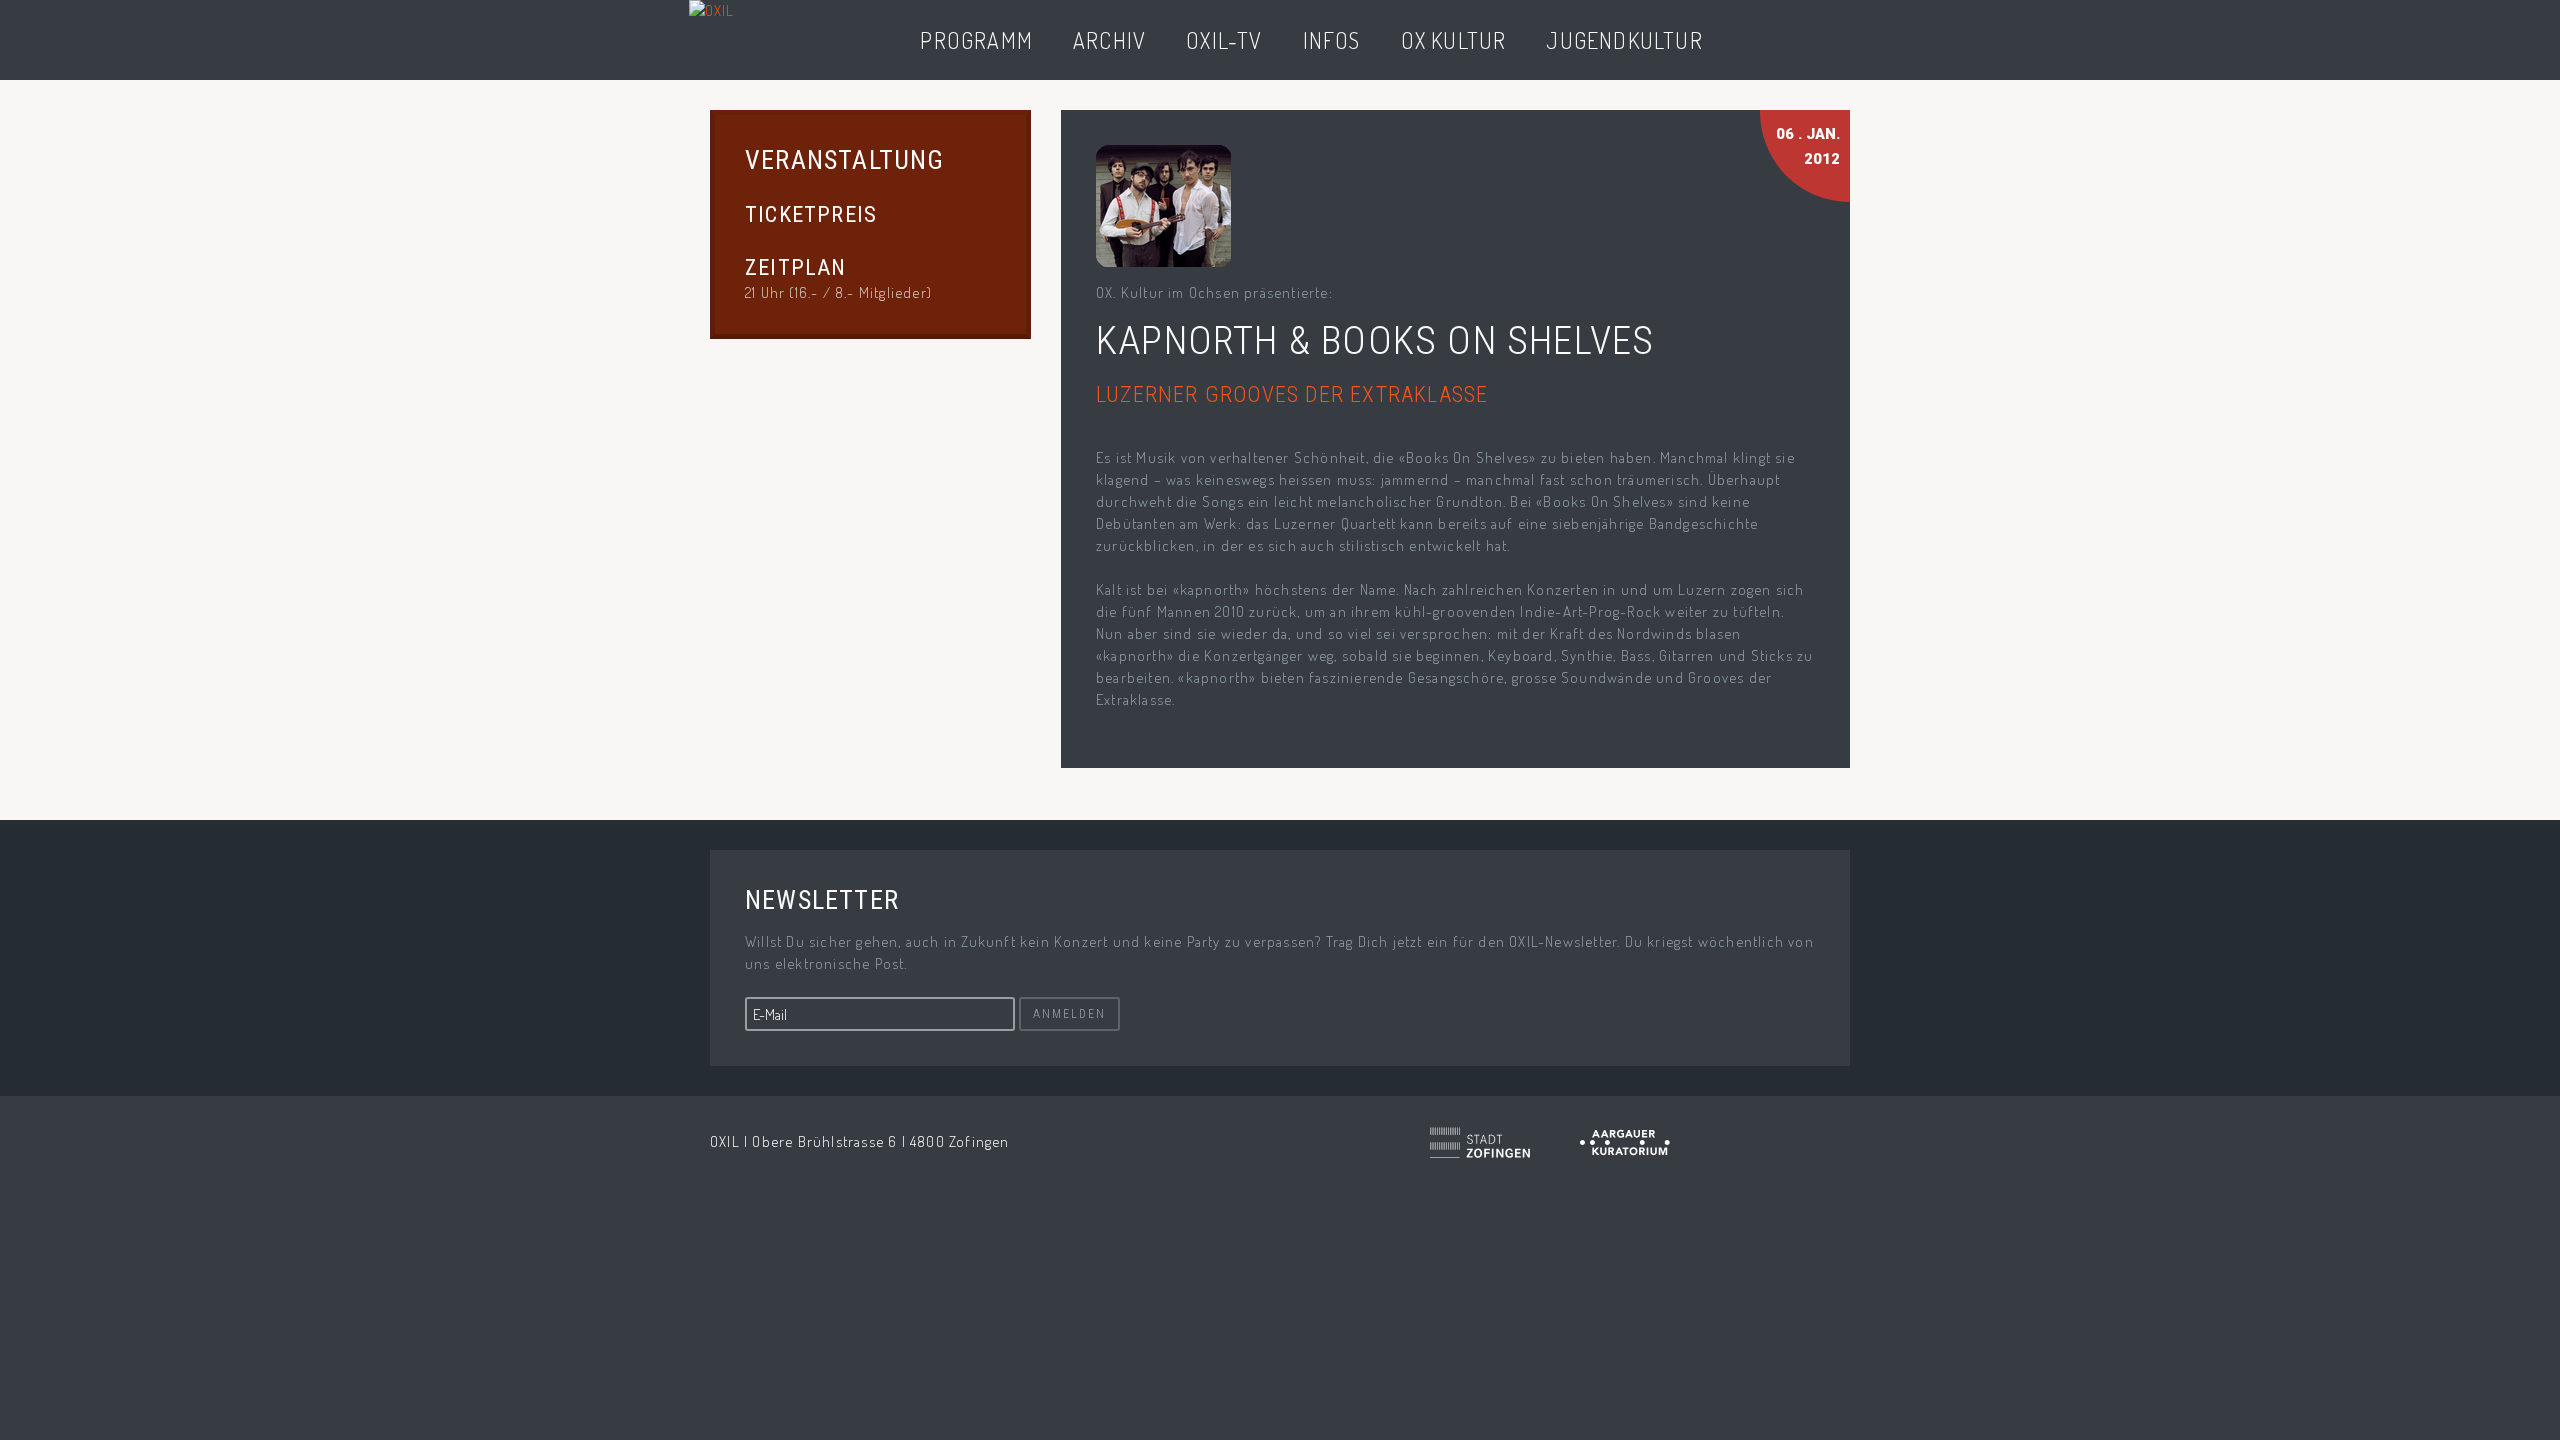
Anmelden (1069, 1014)
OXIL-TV (1224, 40)
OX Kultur (1454, 40)
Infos (1332, 40)
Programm (976, 40)
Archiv (1109, 40)
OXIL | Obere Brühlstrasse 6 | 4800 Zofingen (860, 1141)
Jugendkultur (1624, 40)
